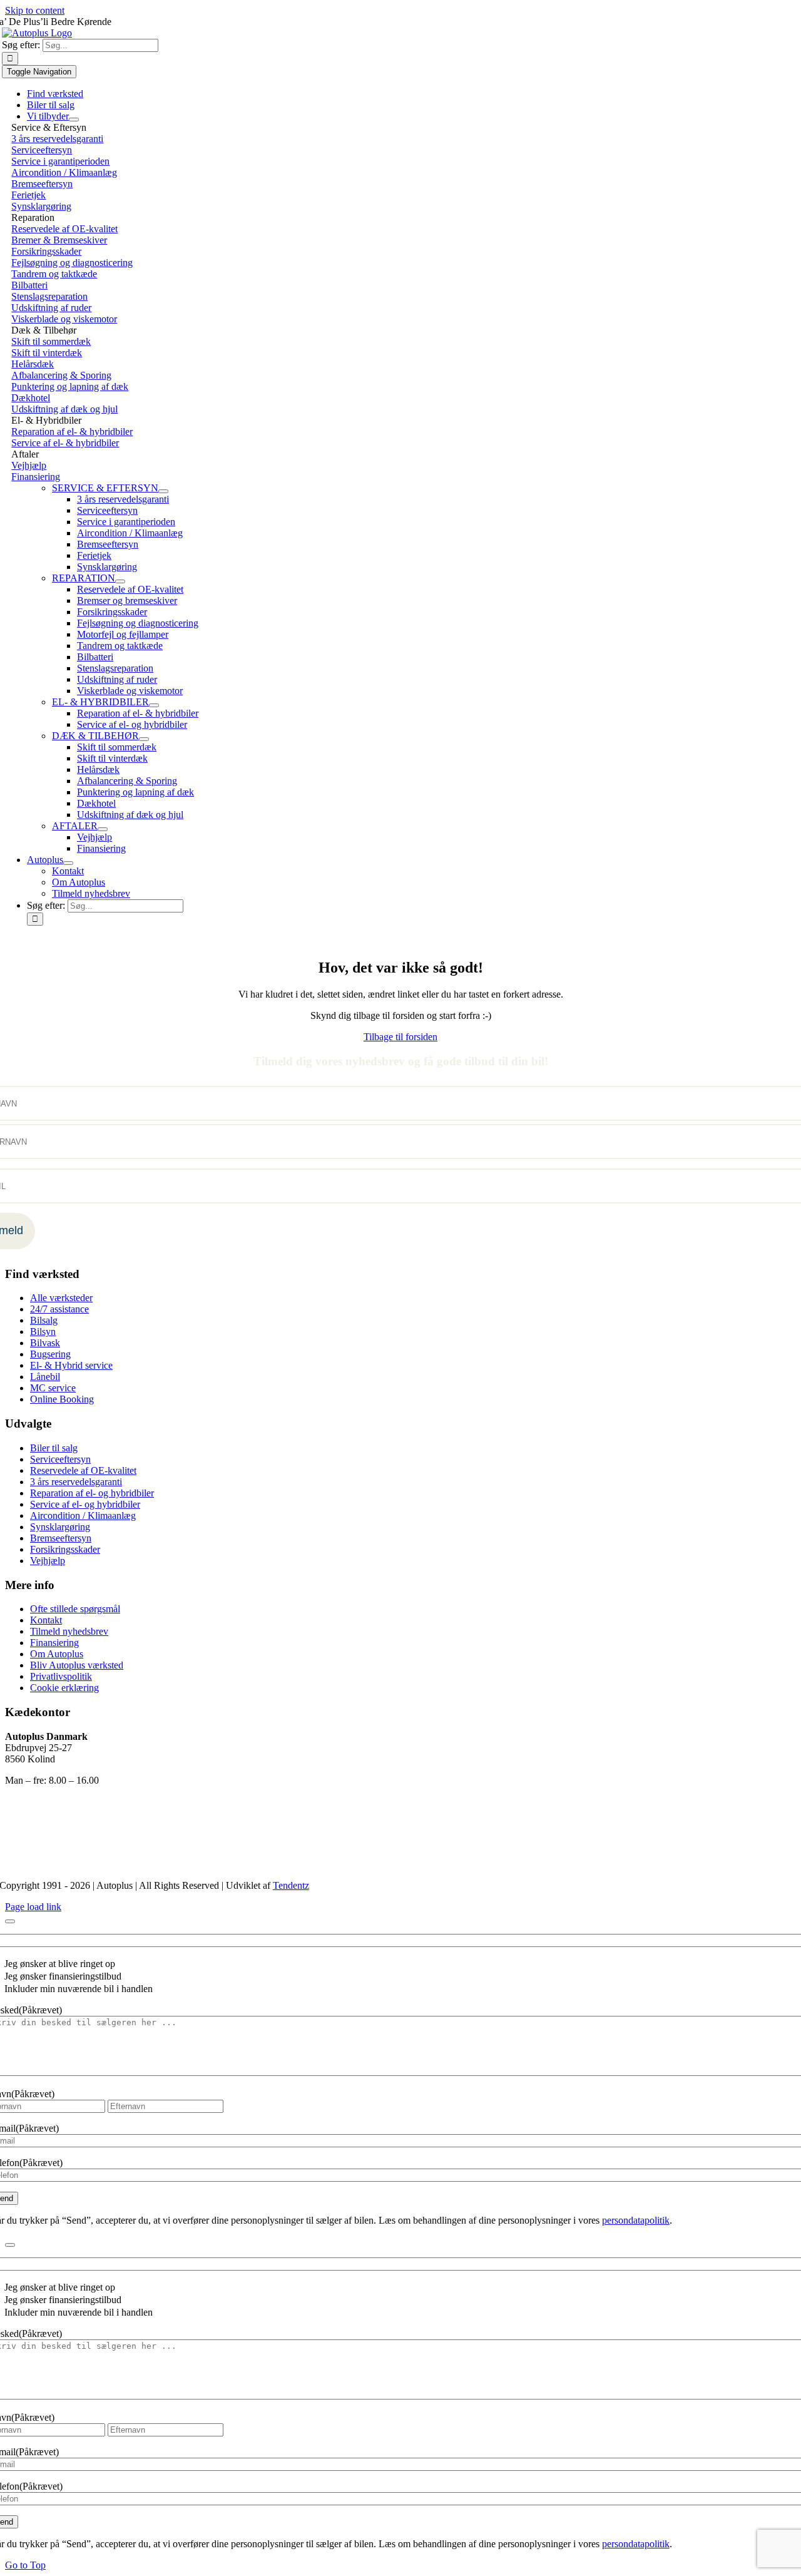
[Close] (10, 1921)
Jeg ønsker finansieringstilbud (63, 1976)
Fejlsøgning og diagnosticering (72, 263)
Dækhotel (31, 398)
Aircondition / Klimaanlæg (64, 172)
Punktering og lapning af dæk (70, 386)
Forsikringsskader (46, 251)
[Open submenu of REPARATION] (120, 581)
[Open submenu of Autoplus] (68, 863)
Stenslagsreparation (49, 296)
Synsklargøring (41, 206)
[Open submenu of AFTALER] (103, 829)
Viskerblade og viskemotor (64, 319)
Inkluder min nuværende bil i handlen (79, 1989)
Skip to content (35, 10)
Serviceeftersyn (42, 150)
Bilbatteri (29, 285)
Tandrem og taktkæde (54, 274)
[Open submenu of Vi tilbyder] (74, 120)
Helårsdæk (33, 364)
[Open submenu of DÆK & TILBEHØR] (144, 739)
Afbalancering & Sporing (61, 375)
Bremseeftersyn (42, 184)
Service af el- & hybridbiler (65, 443)
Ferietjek (28, 195)
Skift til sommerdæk (51, 341)
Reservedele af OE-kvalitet (64, 229)
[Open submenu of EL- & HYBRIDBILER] (154, 705)
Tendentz (291, 1885)
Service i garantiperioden (60, 161)
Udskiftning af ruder (51, 308)
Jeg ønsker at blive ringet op (60, 1964)
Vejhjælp (29, 465)
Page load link (33, 1907)
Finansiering (36, 477)
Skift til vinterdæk (47, 353)
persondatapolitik (636, 2220)
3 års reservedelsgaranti (57, 139)
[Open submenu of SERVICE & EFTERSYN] (163, 491)
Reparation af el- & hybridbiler (72, 432)
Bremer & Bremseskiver (59, 240)
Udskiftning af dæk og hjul (64, 409)
